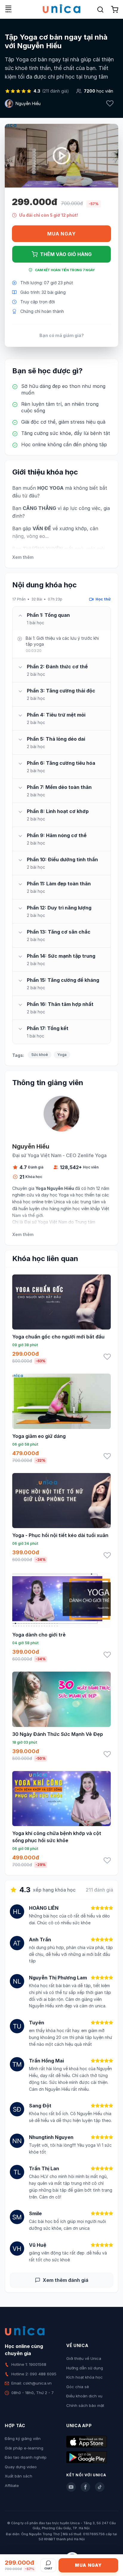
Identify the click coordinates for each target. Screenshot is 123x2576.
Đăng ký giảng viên (23, 2438)
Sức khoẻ (40, 1055)
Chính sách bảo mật (85, 2405)
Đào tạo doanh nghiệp (26, 2457)
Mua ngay (61, 234)
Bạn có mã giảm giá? (62, 335)
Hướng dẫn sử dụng (85, 2368)
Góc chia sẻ (78, 2387)
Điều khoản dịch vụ (84, 2396)
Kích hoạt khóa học (84, 2377)
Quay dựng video (21, 2467)
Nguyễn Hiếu (28, 103)
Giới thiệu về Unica (84, 2358)
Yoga (62, 1055)
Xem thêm (23, 557)
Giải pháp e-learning (24, 2448)
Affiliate (12, 2485)
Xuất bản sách (19, 2476)
